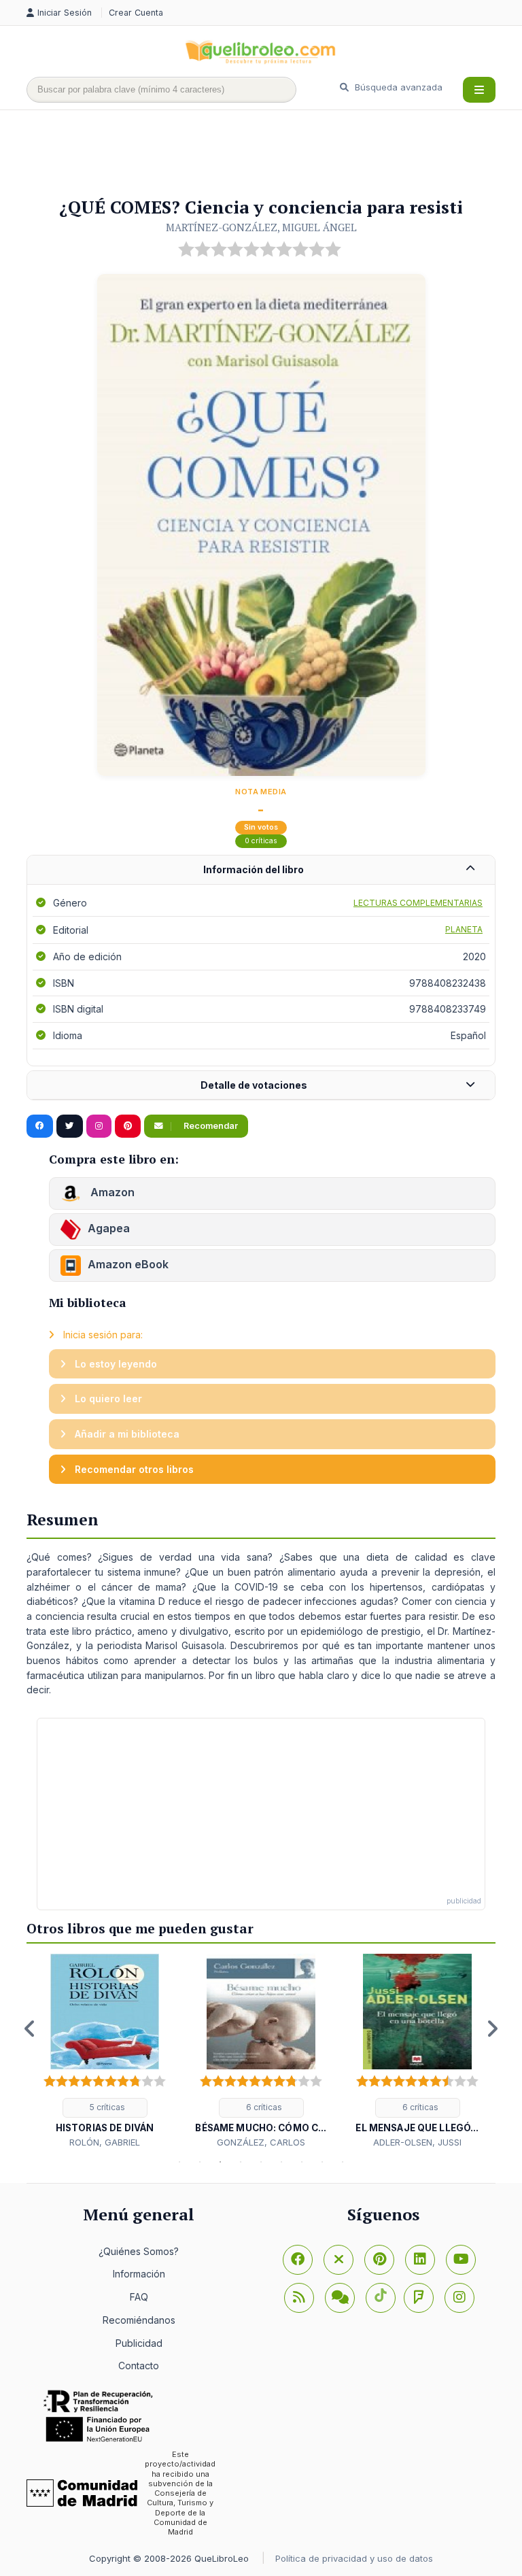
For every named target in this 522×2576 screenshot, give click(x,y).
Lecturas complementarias (418, 903)
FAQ (139, 2297)
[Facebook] (298, 2260)
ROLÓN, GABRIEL (105, 2142)
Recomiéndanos (139, 2320)
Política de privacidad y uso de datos (354, 2558)
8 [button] (322, 2162)
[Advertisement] (274, 154)
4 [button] (241, 2162)
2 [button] (200, 2162)
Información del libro (254, 869)
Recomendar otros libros (133, 1469)
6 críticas (263, 2107)
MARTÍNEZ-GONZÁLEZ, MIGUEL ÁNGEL (261, 227)
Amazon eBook (128, 1264)
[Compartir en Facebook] (40, 1126)
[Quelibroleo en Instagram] (99, 1126)
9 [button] (343, 2162)
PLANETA (464, 929)
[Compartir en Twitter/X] (70, 1126)
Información (139, 2274)
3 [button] (220, 2162)
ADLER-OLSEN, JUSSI (417, 2142)
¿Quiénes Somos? (139, 2251)
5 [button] (261, 2162)
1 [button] (179, 2162)
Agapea (109, 1228)
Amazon (111, 1192)
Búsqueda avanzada (397, 87)
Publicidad (139, 2343)
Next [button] (492, 2029)
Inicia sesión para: (102, 1335)
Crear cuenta (136, 13)
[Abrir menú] (479, 90)
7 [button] (302, 2162)
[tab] (261, 870)
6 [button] (281, 2162)
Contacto (139, 2366)
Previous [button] (30, 2029)
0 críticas (261, 841)
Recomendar (210, 1126)
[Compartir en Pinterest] (128, 1126)
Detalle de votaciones (254, 1085)
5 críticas (106, 2107)
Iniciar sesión (66, 13)
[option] (105, 2051)
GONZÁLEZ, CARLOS (261, 2142)
